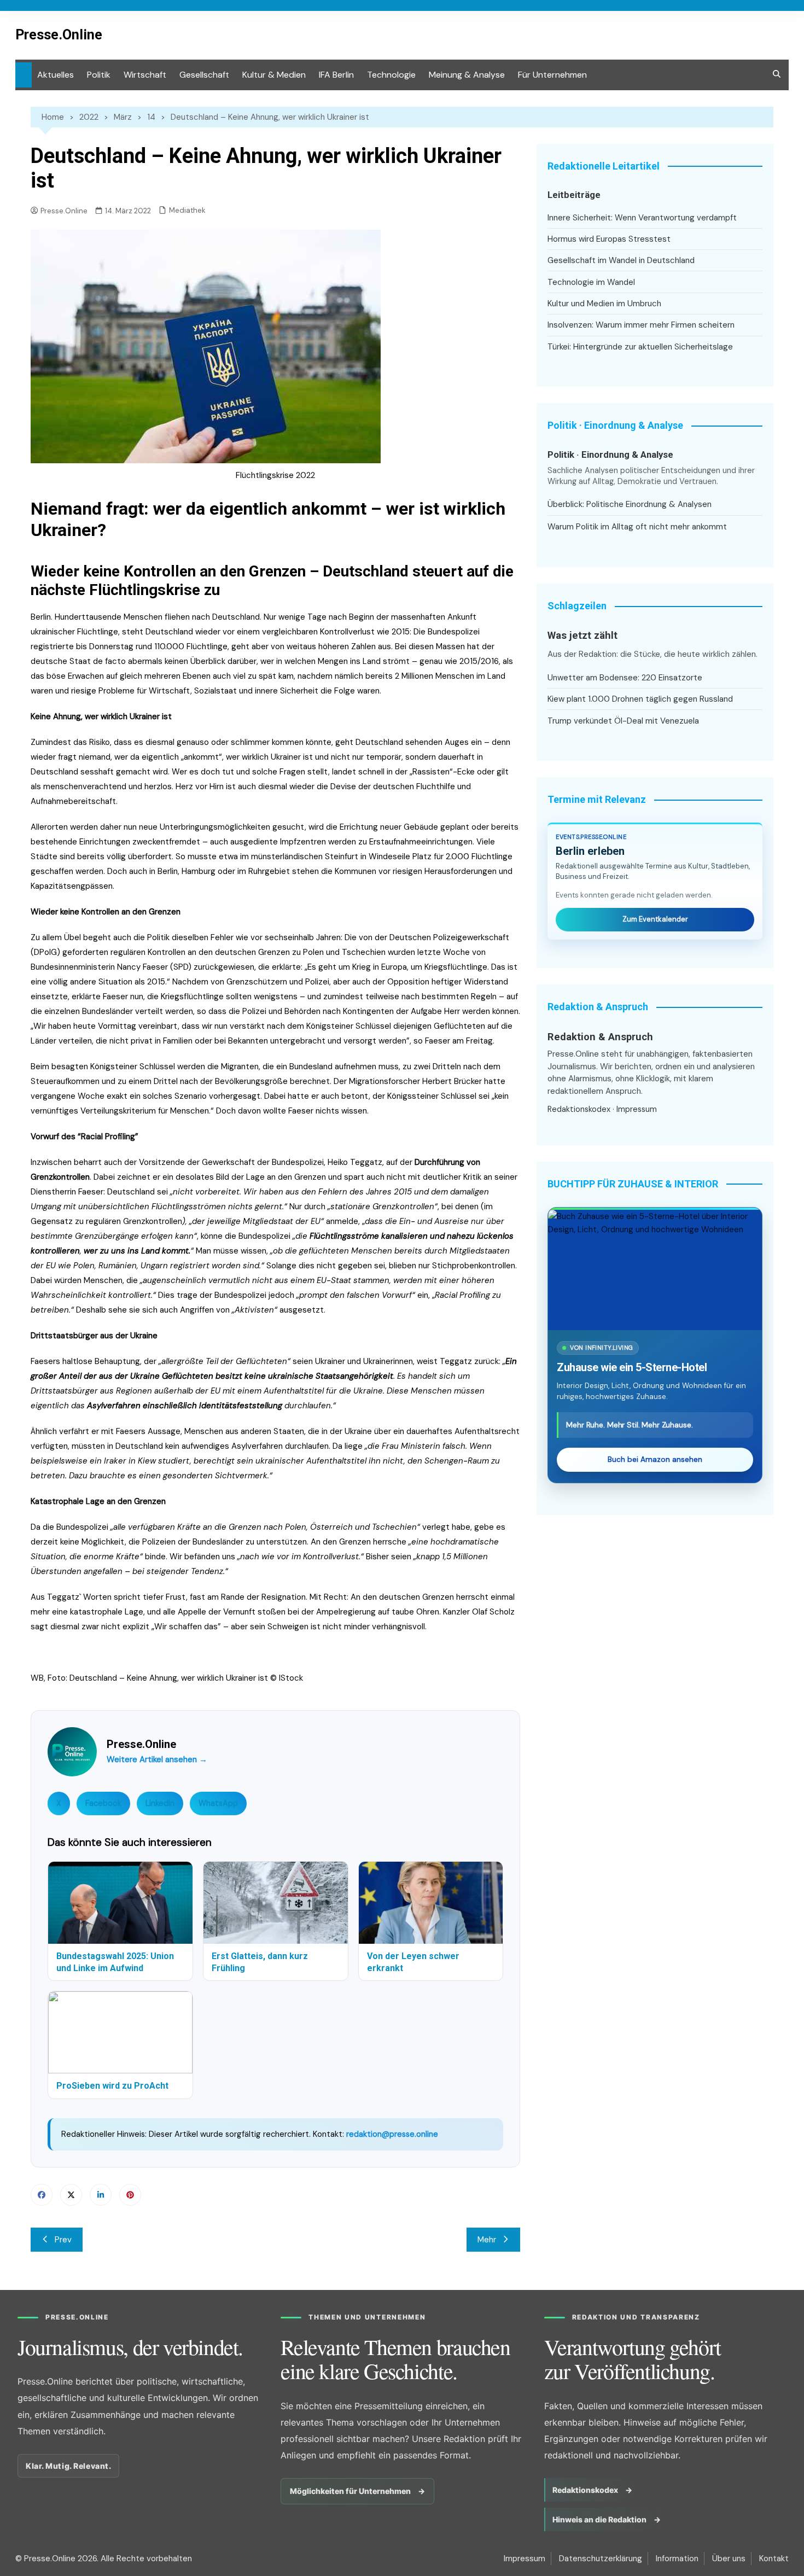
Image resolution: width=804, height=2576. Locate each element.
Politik (99, 75)
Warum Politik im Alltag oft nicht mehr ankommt (637, 527)
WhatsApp (218, 1803)
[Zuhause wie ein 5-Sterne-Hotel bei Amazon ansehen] (655, 1270)
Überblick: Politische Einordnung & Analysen (630, 504)
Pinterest (130, 2195)
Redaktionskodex (579, 1109)
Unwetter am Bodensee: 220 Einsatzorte (625, 678)
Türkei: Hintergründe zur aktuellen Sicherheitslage (640, 347)
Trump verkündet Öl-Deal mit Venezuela (623, 721)
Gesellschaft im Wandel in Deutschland (621, 260)
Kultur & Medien (274, 75)
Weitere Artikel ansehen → (157, 1759)
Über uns (729, 2558)
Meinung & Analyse (467, 75)
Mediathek (187, 210)
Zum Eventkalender (655, 919)
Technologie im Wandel (591, 282)
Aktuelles (56, 75)
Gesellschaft (204, 75)
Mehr (487, 2240)
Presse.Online (59, 35)
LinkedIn (160, 1803)
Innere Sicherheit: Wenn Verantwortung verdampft (642, 218)
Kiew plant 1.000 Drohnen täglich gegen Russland (640, 699)
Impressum (637, 1109)
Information (677, 2558)
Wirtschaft (145, 75)
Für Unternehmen (552, 75)
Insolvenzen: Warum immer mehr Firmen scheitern (641, 325)
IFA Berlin (336, 75)
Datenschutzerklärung (601, 2558)
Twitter (71, 2195)
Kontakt (774, 2558)
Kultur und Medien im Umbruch (604, 304)
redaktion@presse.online (392, 2134)
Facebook (103, 1803)
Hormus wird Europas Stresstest (609, 239)
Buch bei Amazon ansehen (655, 1459)
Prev (63, 2240)
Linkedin (101, 2195)
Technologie (391, 75)
